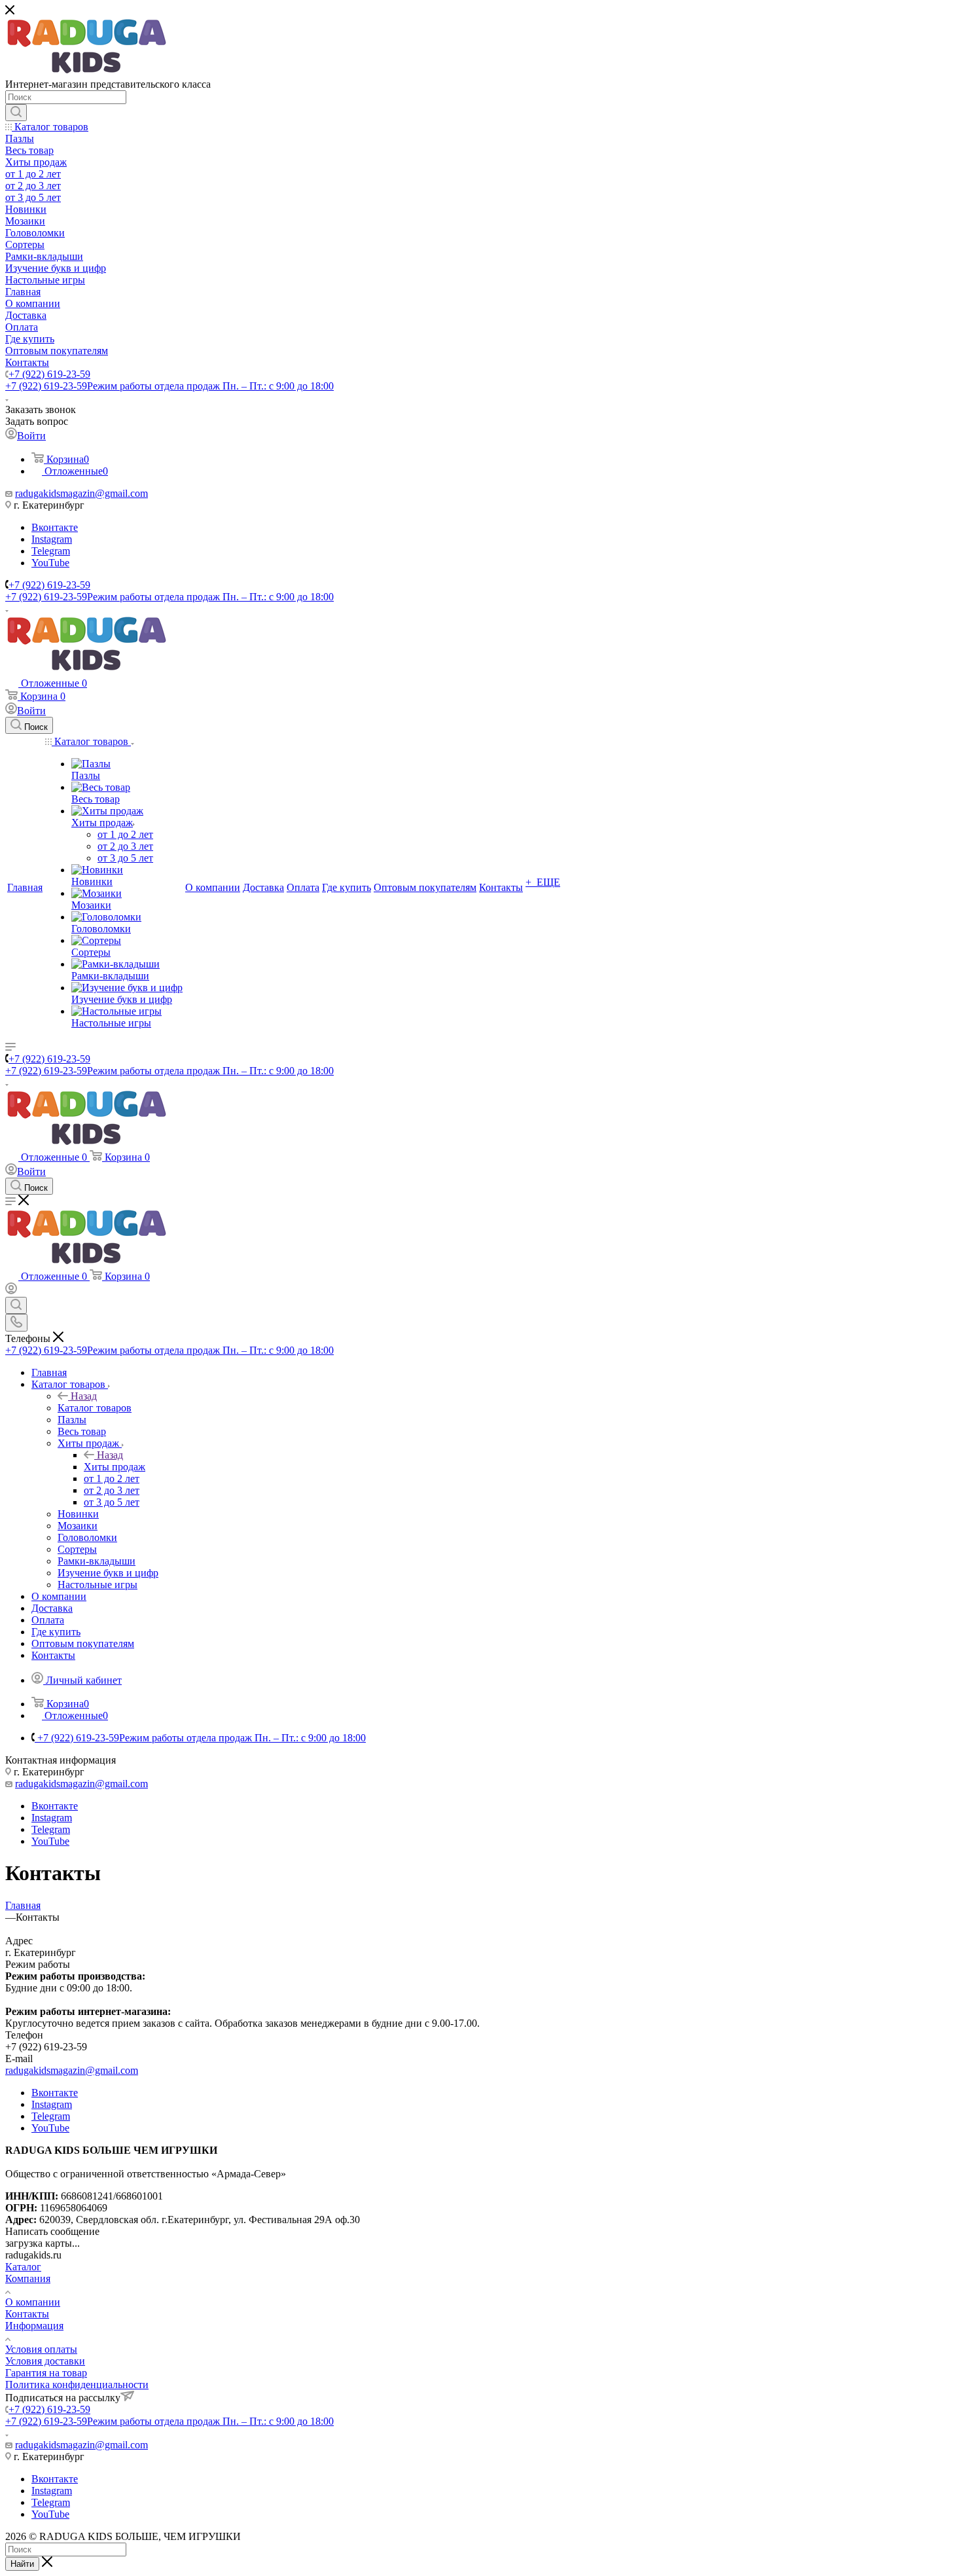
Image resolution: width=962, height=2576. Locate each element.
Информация (34, 2326)
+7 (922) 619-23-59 (49, 374)
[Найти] (16, 113)
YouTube (50, 563)
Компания (28, 2278)
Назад (84, 1396)
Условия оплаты (41, 2349)
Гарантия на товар (46, 2373)
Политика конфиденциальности (77, 2385)
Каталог (23, 2267)
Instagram (52, 539)
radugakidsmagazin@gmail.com (81, 493)
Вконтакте (55, 527)
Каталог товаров (95, 1408)
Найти (22, 2564)
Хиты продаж (115, 1467)
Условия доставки (45, 2361)
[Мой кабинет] (11, 1291)
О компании (33, 2302)
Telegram (51, 551)
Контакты (27, 2314)
